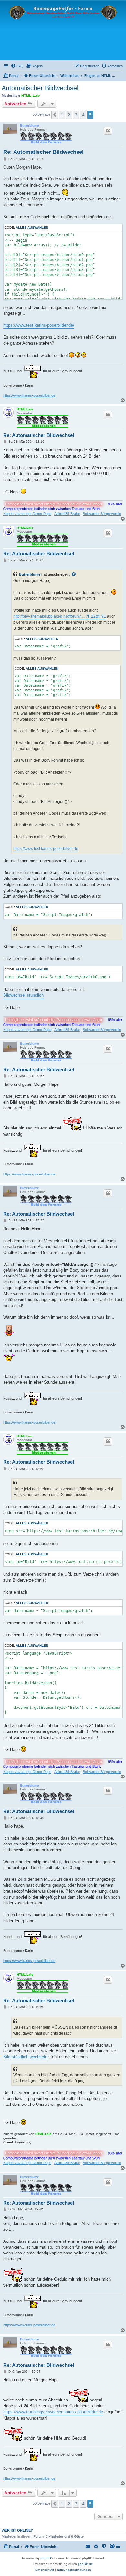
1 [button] (62, 115)
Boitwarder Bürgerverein (102, 514)
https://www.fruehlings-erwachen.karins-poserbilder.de (53, 2412)
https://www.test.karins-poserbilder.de (46, 849)
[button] (55, 115)
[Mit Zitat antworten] (108, 131)
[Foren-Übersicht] (63, 30)
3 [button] (76, 115)
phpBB (46, 2558)
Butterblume (30, 125)
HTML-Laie (31, 96)
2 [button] (69, 115)
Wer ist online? (17, 2530)
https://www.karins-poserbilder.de (29, 395)
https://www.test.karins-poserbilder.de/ (39, 325)
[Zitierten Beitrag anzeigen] (74, 574)
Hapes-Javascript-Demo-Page (27, 514)
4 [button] (83, 115)
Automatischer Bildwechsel (40, 88)
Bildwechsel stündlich (23, 995)
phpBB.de (85, 2564)
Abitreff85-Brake (67, 514)
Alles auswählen (32, 227)
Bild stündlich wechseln (25, 2057)
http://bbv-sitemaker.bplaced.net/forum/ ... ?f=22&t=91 (60, 616)
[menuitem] (17, 66)
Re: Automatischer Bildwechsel (43, 152)
